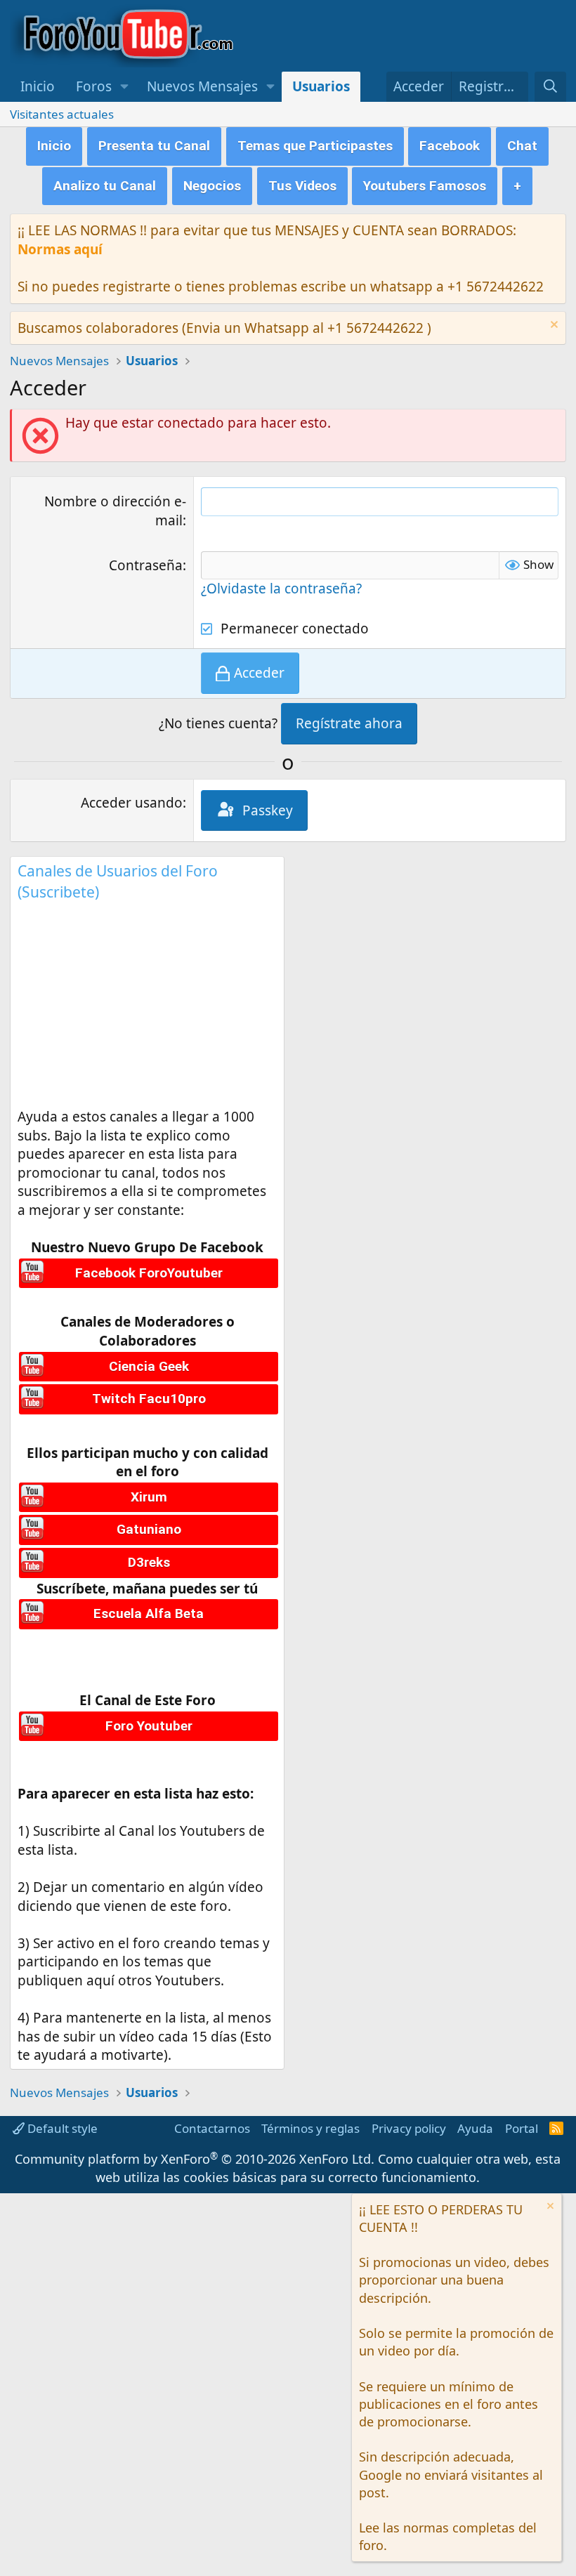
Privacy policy (409, 2128)
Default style (61, 2128)
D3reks (149, 1562)
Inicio (38, 86)
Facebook (450, 146)
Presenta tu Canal (154, 146)
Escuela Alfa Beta (149, 1614)
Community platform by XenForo (195, 2159)
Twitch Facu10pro (149, 1399)
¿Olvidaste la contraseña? (281, 589)
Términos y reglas (310, 2128)
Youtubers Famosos (425, 186)
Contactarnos (212, 2128)
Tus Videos (302, 186)
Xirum (149, 1497)
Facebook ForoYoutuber (149, 1273)
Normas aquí (60, 249)
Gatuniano (149, 1529)
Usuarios (321, 86)
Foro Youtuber (149, 1726)
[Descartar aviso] (552, 326)
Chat (522, 146)
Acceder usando (132, 803)
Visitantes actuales (62, 114)
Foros (94, 86)
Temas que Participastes (315, 146)
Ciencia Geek (149, 1366)
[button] (125, 87)
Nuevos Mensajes (202, 86)
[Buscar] (550, 87)
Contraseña (146, 565)
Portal (522, 2128)
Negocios (212, 186)
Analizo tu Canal (105, 186)
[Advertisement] (147, 1009)
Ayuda (475, 2128)
